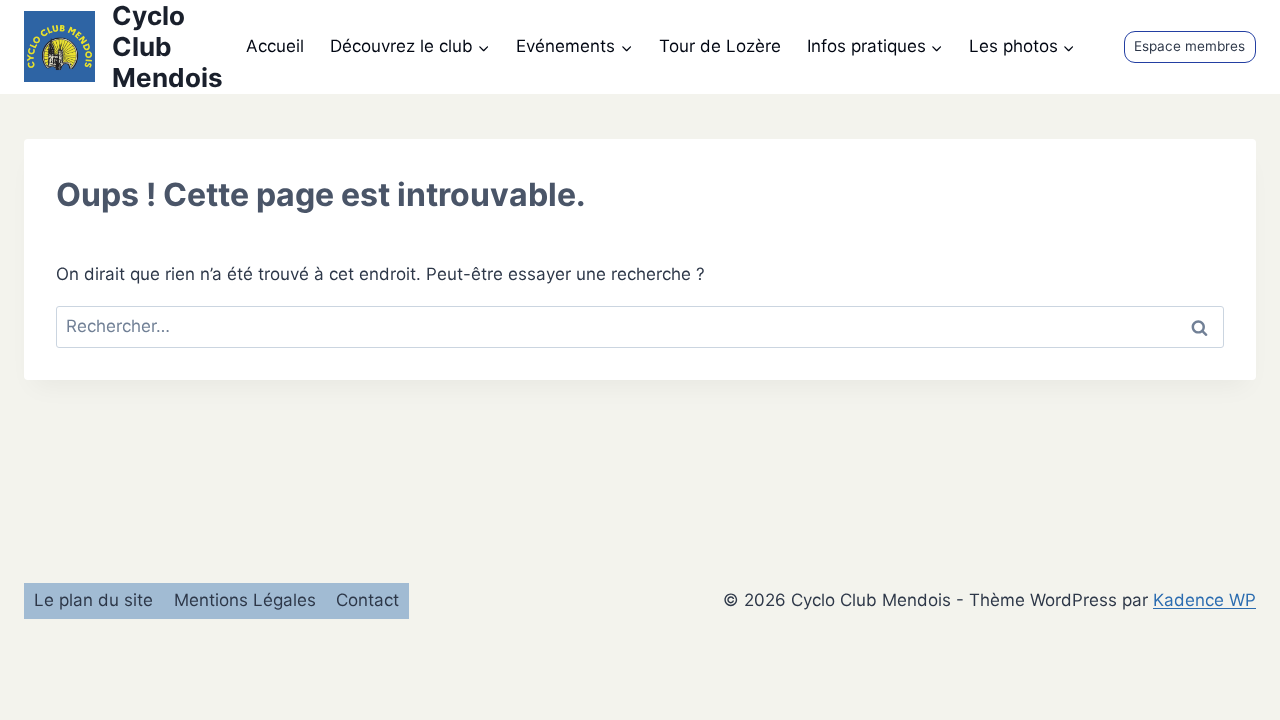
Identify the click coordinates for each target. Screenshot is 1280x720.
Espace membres (1189, 46)
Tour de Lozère (720, 46)
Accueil (275, 46)
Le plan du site (93, 600)
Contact (367, 600)
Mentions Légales (245, 600)
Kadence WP (1204, 600)
